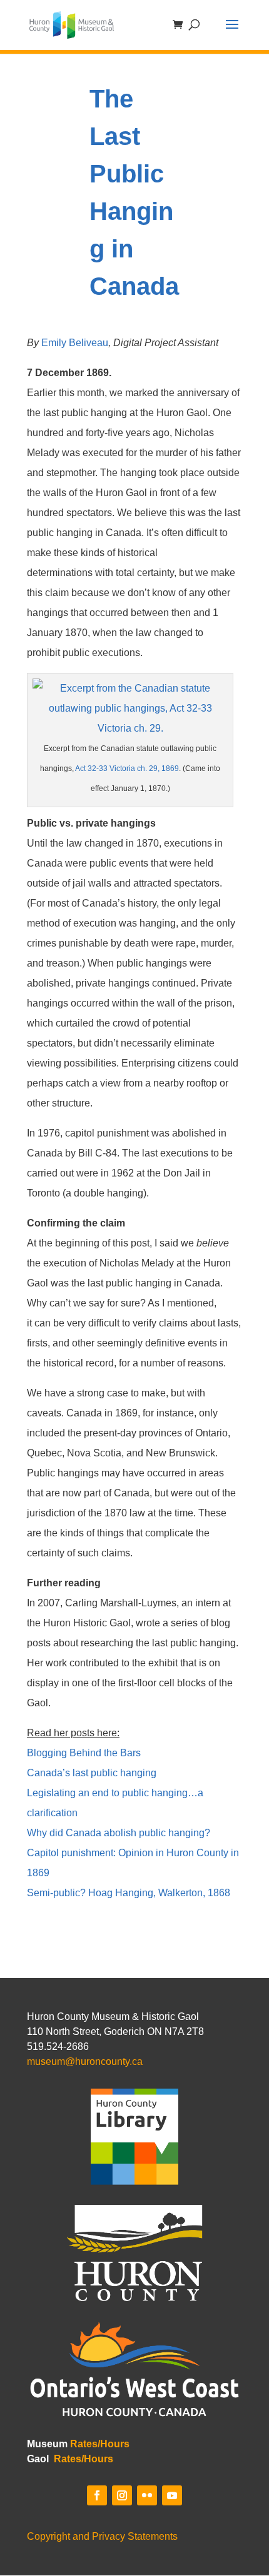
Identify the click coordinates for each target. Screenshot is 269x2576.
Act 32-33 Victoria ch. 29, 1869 (127, 768)
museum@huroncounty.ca (85, 2061)
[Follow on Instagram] (122, 2495)
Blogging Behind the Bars (84, 1753)
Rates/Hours (100, 2444)
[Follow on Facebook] (97, 2495)
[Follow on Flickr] (147, 2495)
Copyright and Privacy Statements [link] (102, 2536)
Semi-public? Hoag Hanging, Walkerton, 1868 (129, 1893)
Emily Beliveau (75, 343)
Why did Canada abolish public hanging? (119, 1833)
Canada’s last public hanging (92, 1773)
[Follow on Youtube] (172, 2495)
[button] (232, 32)
